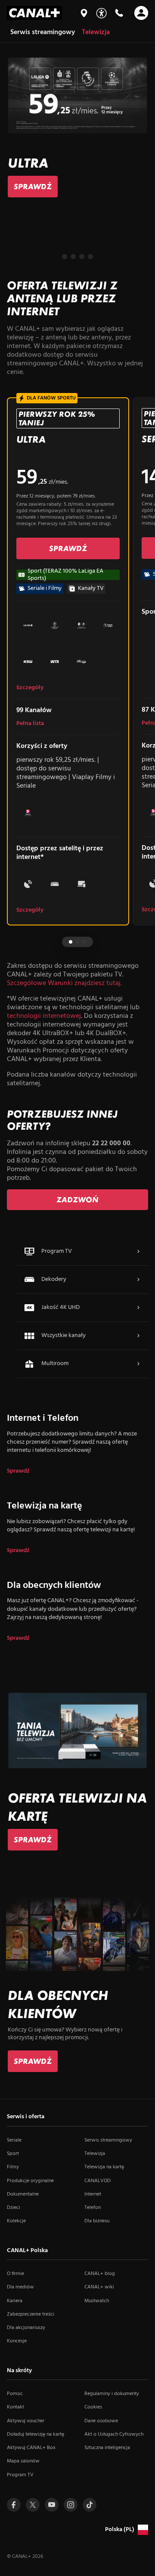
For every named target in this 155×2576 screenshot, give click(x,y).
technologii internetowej (44, 1016)
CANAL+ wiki (99, 2287)
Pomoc (15, 2394)
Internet (93, 2194)
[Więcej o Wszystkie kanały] (138, 1336)
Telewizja (95, 2154)
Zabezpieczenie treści (31, 2314)
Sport (13, 2154)
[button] (65, 257)
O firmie (15, 2274)
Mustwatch (97, 2301)
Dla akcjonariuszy (26, 2328)
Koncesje (17, 2341)
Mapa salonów (23, 2461)
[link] (33, 187)
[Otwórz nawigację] (141, 13)
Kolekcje (16, 2221)
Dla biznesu (97, 2221)
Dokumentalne (23, 2194)
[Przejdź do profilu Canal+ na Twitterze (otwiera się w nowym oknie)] (33, 2505)
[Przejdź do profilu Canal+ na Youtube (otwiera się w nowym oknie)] (52, 2505)
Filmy (13, 2167)
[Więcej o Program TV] (138, 1252)
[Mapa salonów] (84, 13)
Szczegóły (30, 688)
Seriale (14, 2140)
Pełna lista (30, 724)
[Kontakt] (119, 13)
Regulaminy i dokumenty (112, 2394)
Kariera (15, 2301)
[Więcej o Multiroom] (138, 1364)
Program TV (20, 2475)
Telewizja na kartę (104, 2167)
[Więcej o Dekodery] (138, 1280)
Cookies (93, 2407)
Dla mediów (20, 2287)
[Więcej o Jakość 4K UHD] (138, 1308)
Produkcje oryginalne (30, 2181)
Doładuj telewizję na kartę (36, 2434)
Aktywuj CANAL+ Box (31, 2448)
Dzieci (14, 2208)
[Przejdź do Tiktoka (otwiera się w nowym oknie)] (90, 2505)
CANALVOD (98, 2181)
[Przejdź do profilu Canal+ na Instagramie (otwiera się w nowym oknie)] (71, 2505)
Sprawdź (18, 1471)
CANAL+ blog (100, 2274)
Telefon (93, 2208)
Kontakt (15, 2407)
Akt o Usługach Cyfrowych (114, 2434)
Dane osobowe (101, 2421)
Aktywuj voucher (26, 2421)
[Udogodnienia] (101, 13)
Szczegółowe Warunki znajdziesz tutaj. (64, 983)
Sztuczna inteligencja (107, 2448)
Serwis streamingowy (108, 2140)
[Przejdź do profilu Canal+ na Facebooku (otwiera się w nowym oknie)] (14, 2505)
